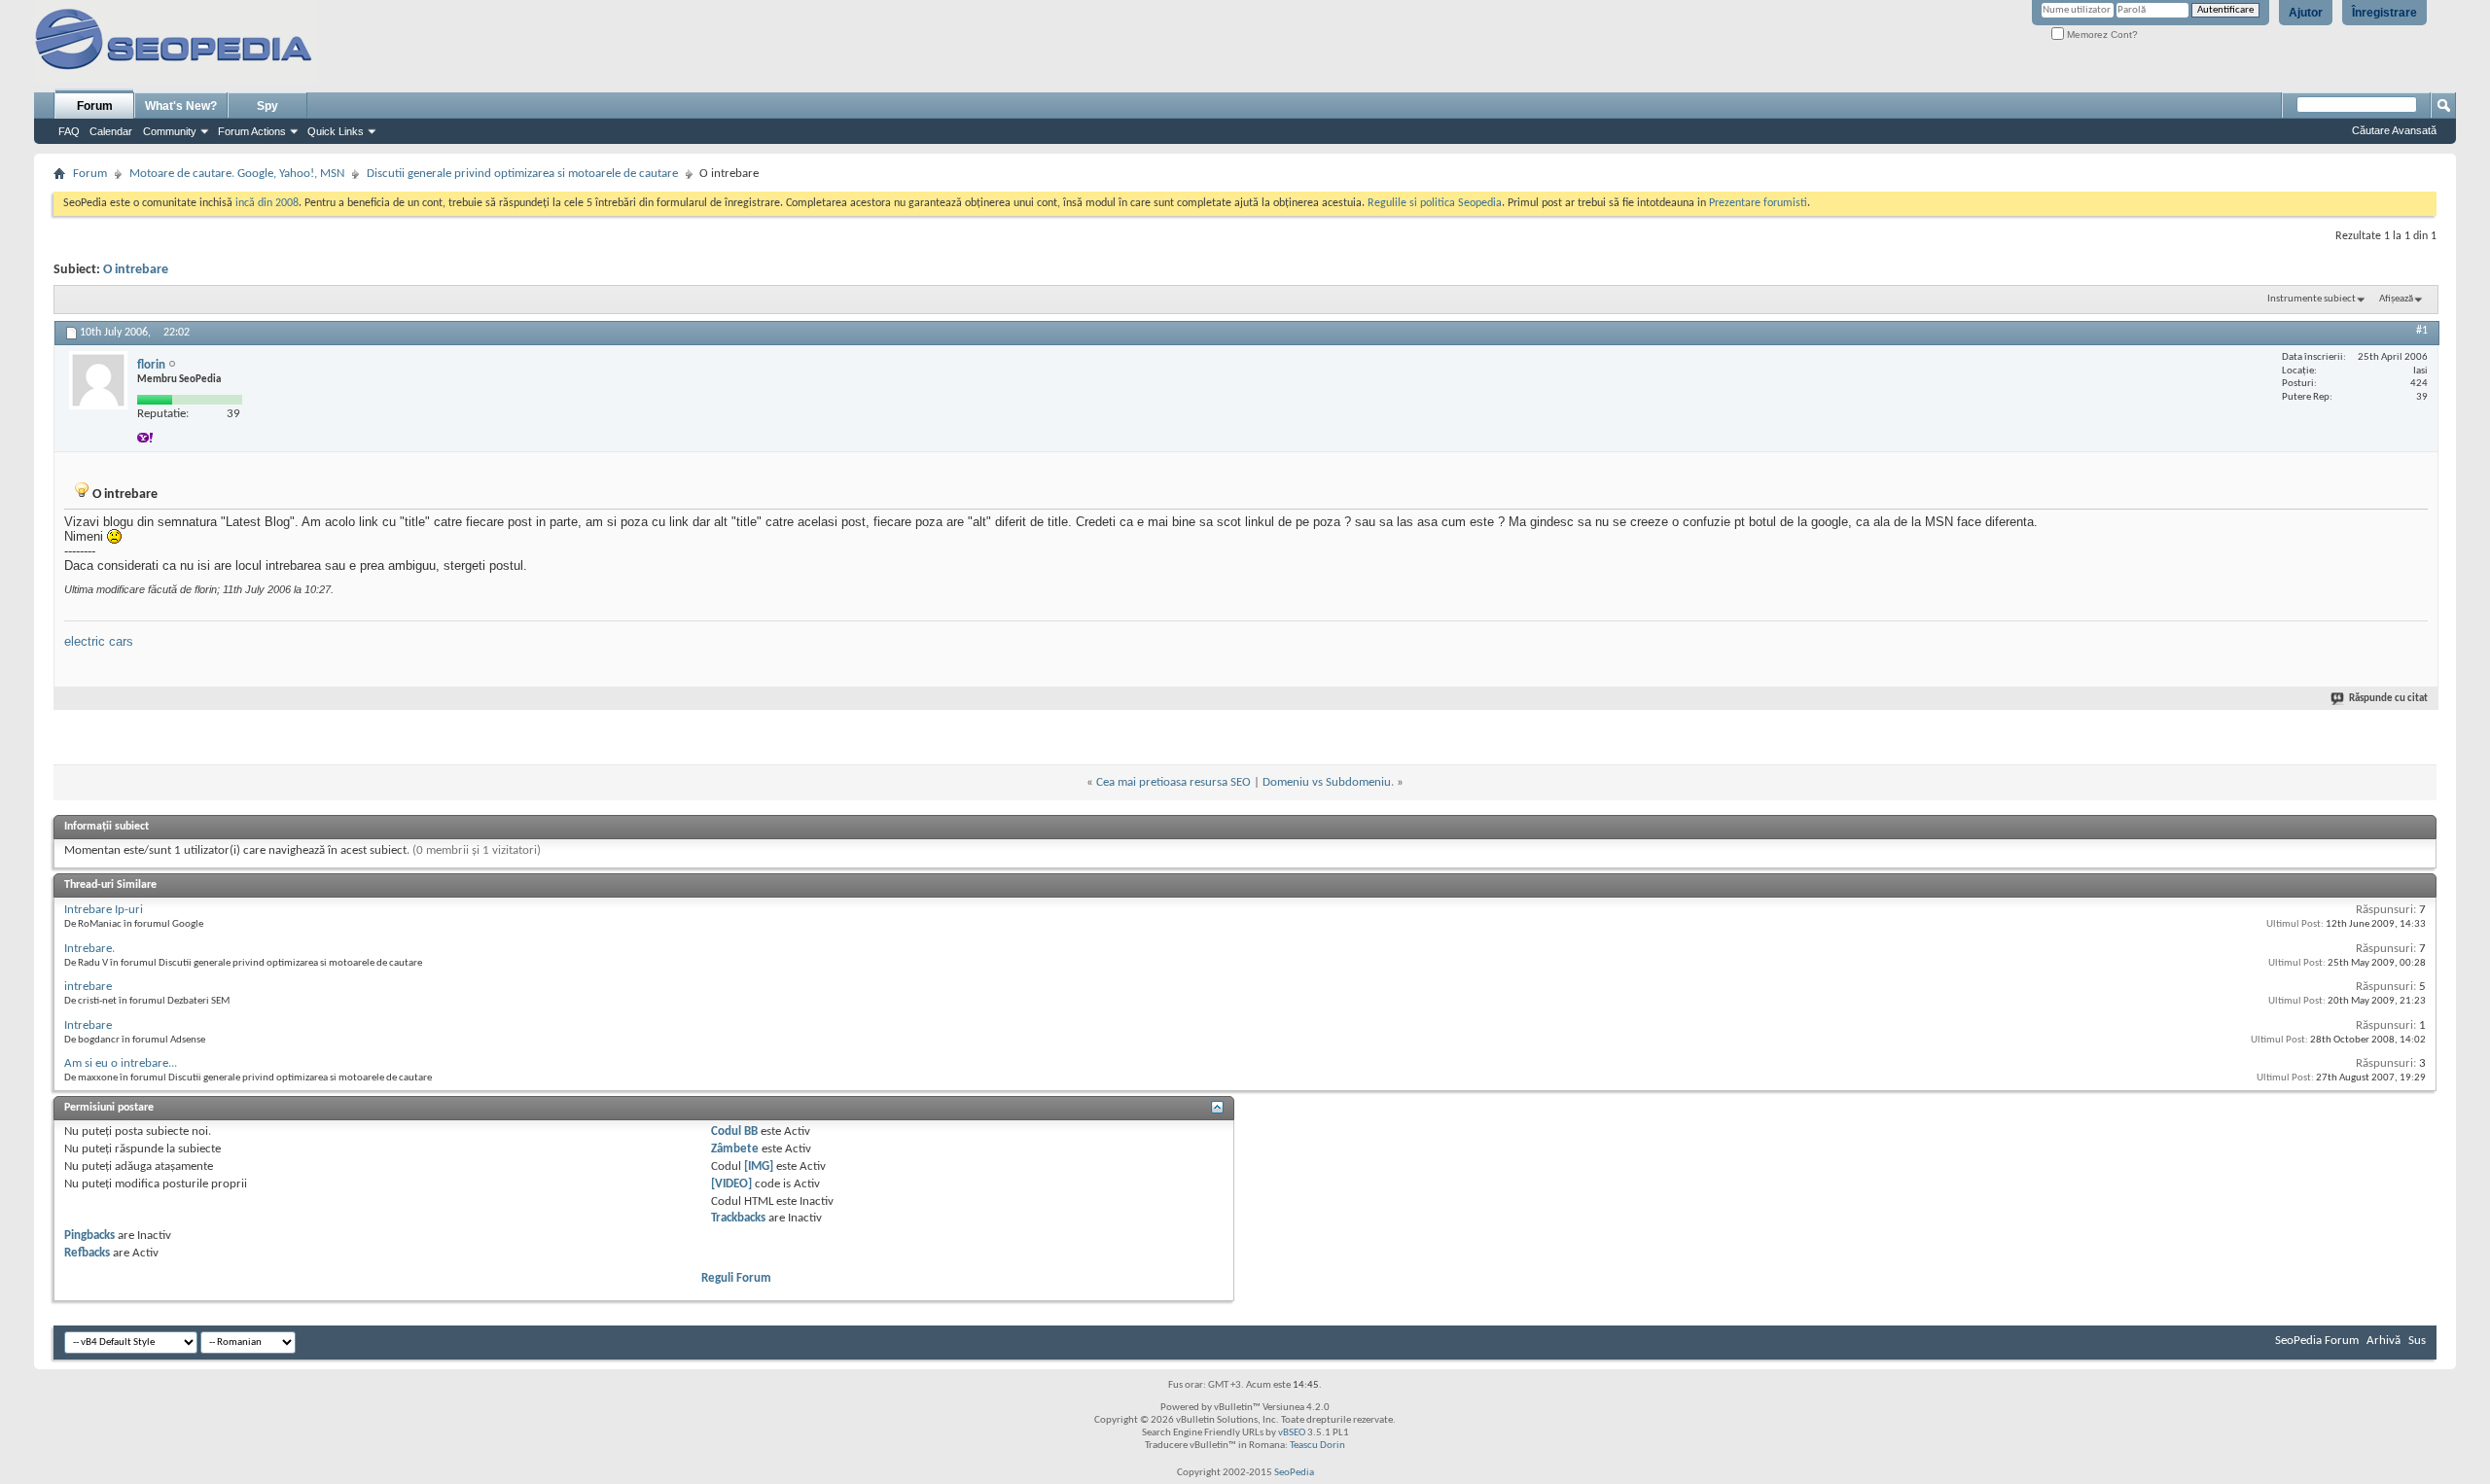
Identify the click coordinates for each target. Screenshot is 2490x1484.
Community (170, 131)
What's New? (181, 106)
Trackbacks (738, 1218)
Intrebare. (89, 949)
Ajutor (2306, 13)
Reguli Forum (736, 1278)
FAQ (69, 131)
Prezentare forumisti (1758, 203)
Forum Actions (252, 131)
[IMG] (759, 1166)
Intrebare (88, 1025)
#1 (2422, 331)
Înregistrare (2384, 13)
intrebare (88, 987)
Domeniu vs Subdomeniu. (1328, 782)
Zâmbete (735, 1149)
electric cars (99, 641)
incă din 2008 (267, 203)
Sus (2417, 1341)
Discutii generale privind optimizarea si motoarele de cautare (522, 174)
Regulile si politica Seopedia (1435, 203)
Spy (267, 106)
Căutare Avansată (2394, 130)
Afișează (2396, 299)
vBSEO (1292, 1433)
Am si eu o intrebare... (121, 1063)
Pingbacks (89, 1236)
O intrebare (136, 270)
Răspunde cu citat (2388, 699)
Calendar (111, 131)
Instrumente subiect (2312, 299)
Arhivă (2383, 1341)
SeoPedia (1294, 1473)
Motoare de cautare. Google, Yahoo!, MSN (237, 174)
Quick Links (336, 131)
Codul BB (734, 1131)
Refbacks (87, 1253)
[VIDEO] (731, 1184)
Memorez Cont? (2101, 35)
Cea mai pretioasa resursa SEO (1174, 782)
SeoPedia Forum (2317, 1341)
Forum (95, 106)
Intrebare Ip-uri (104, 910)
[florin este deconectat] (98, 380)
